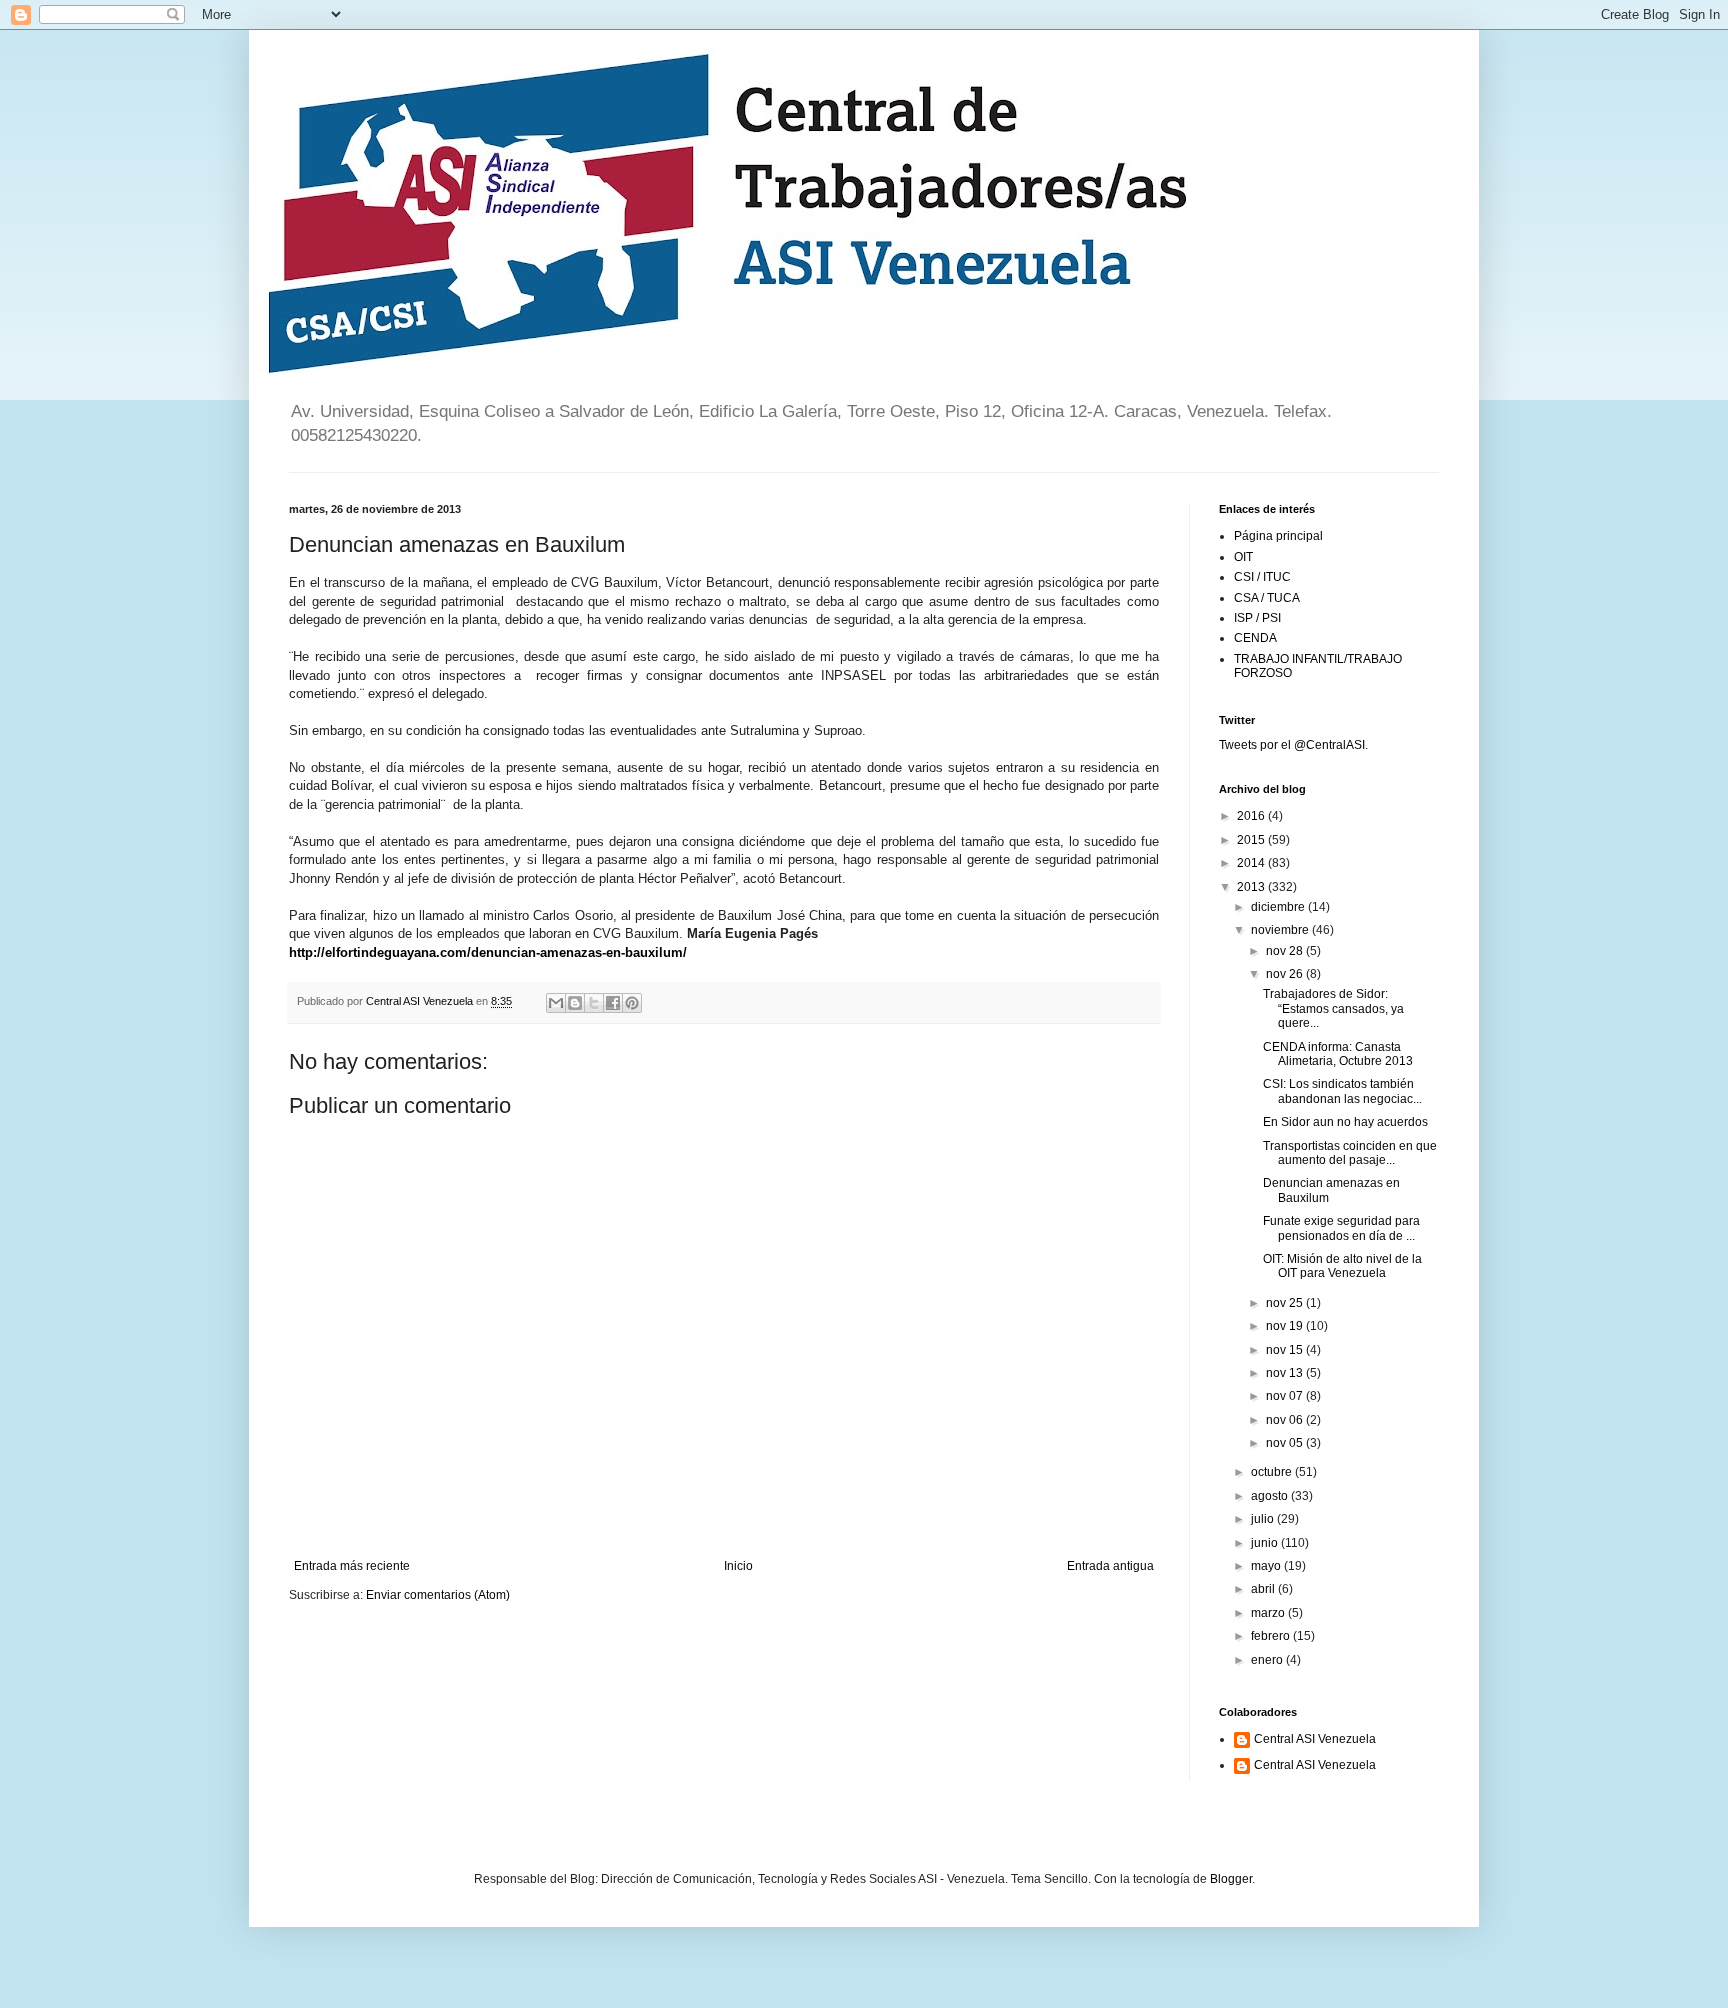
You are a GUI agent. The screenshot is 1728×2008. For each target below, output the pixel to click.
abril (1264, 1589)
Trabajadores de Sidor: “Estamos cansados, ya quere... (1333, 1008)
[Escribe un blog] (575, 1003)
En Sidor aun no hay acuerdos (1345, 1122)
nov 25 (1286, 1303)
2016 (1252, 816)
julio (1264, 1519)
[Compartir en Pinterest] (632, 1003)
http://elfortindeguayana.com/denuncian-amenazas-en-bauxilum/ (488, 952)
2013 (1252, 887)
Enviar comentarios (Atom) (438, 1595)
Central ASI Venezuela (1315, 1739)
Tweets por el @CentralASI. (1293, 745)
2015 (1252, 840)
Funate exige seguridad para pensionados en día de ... (1341, 1228)
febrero (1272, 1636)
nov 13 (1286, 1373)
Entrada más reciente (352, 1566)
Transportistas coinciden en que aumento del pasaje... (1350, 1153)
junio (1266, 1543)
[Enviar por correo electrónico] (556, 1003)
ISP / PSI (1257, 618)
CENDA (1255, 638)
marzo (1269, 1613)
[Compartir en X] (594, 1003)
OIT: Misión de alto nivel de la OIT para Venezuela (1342, 1266)
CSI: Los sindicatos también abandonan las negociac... (1342, 1091)
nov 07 (1286, 1396)
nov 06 (1286, 1420)
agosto (1271, 1496)
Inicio (738, 1566)
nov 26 (1286, 974)
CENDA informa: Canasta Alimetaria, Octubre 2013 (1338, 1054)
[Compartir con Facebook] (613, 1003)
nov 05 (1286, 1443)
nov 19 (1286, 1326)
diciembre (1279, 907)
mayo (1267, 1566)
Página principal (1278, 536)
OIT (1243, 557)
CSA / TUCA (1267, 598)
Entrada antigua (1110, 1566)
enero (1268, 1660)
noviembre (1281, 930)
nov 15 (1286, 1350)
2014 (1252, 863)
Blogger (1231, 1879)
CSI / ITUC (1262, 577)
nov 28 (1286, 951)
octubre (1273, 1472)
